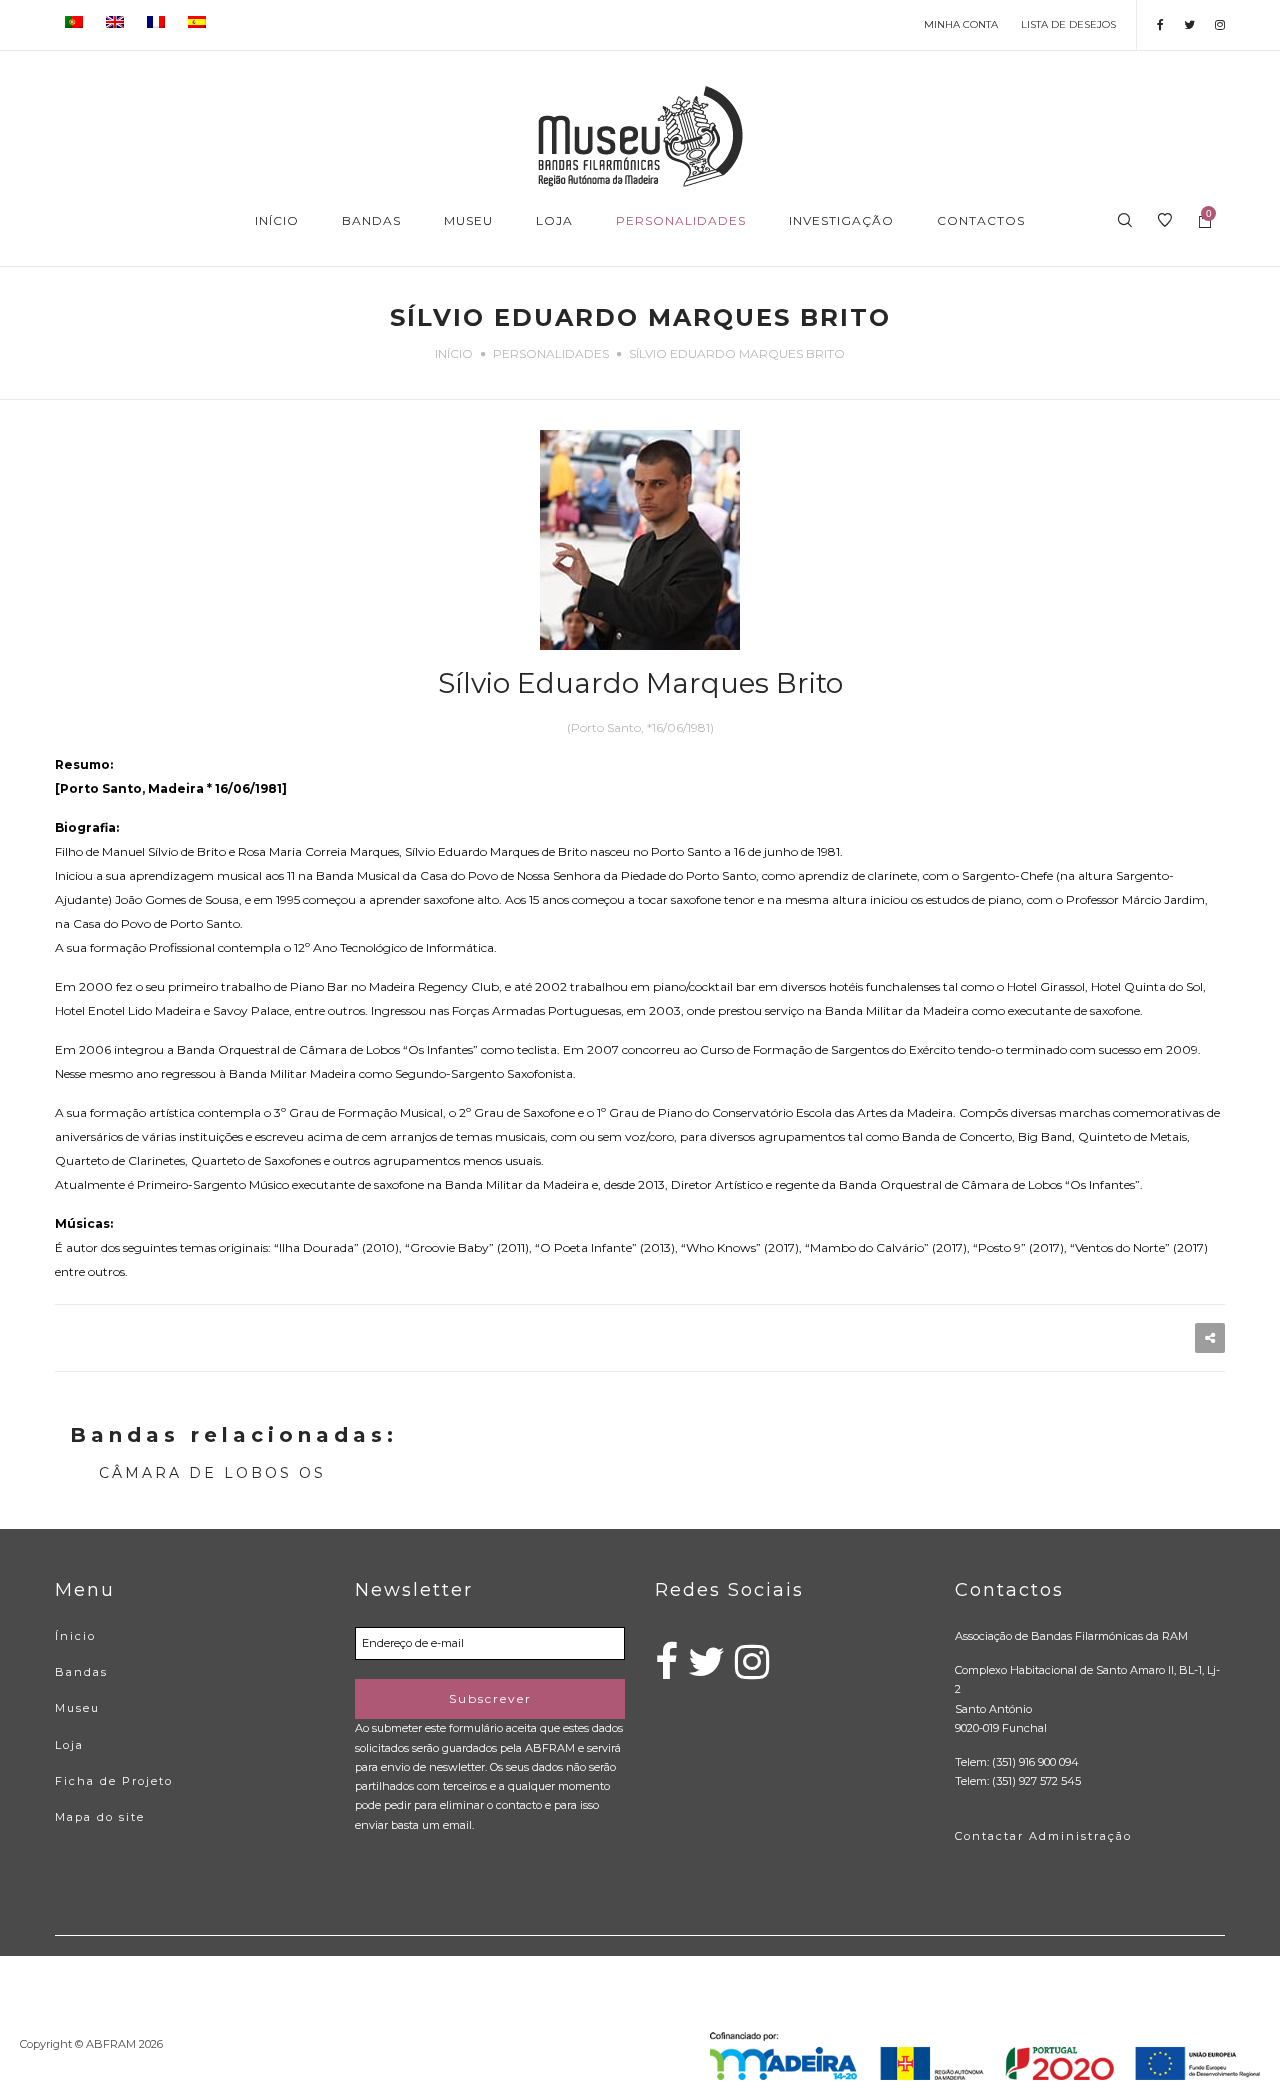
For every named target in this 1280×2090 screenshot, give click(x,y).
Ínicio (75, 1636)
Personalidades (551, 353)
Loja (69, 1745)
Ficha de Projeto (114, 1781)
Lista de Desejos (1068, 24)
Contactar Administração (1043, 1836)
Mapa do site (100, 1817)
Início (454, 353)
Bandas (81, 1672)
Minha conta (961, 24)
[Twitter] (1189, 24)
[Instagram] (1220, 24)
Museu (77, 1708)
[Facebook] (1160, 24)
